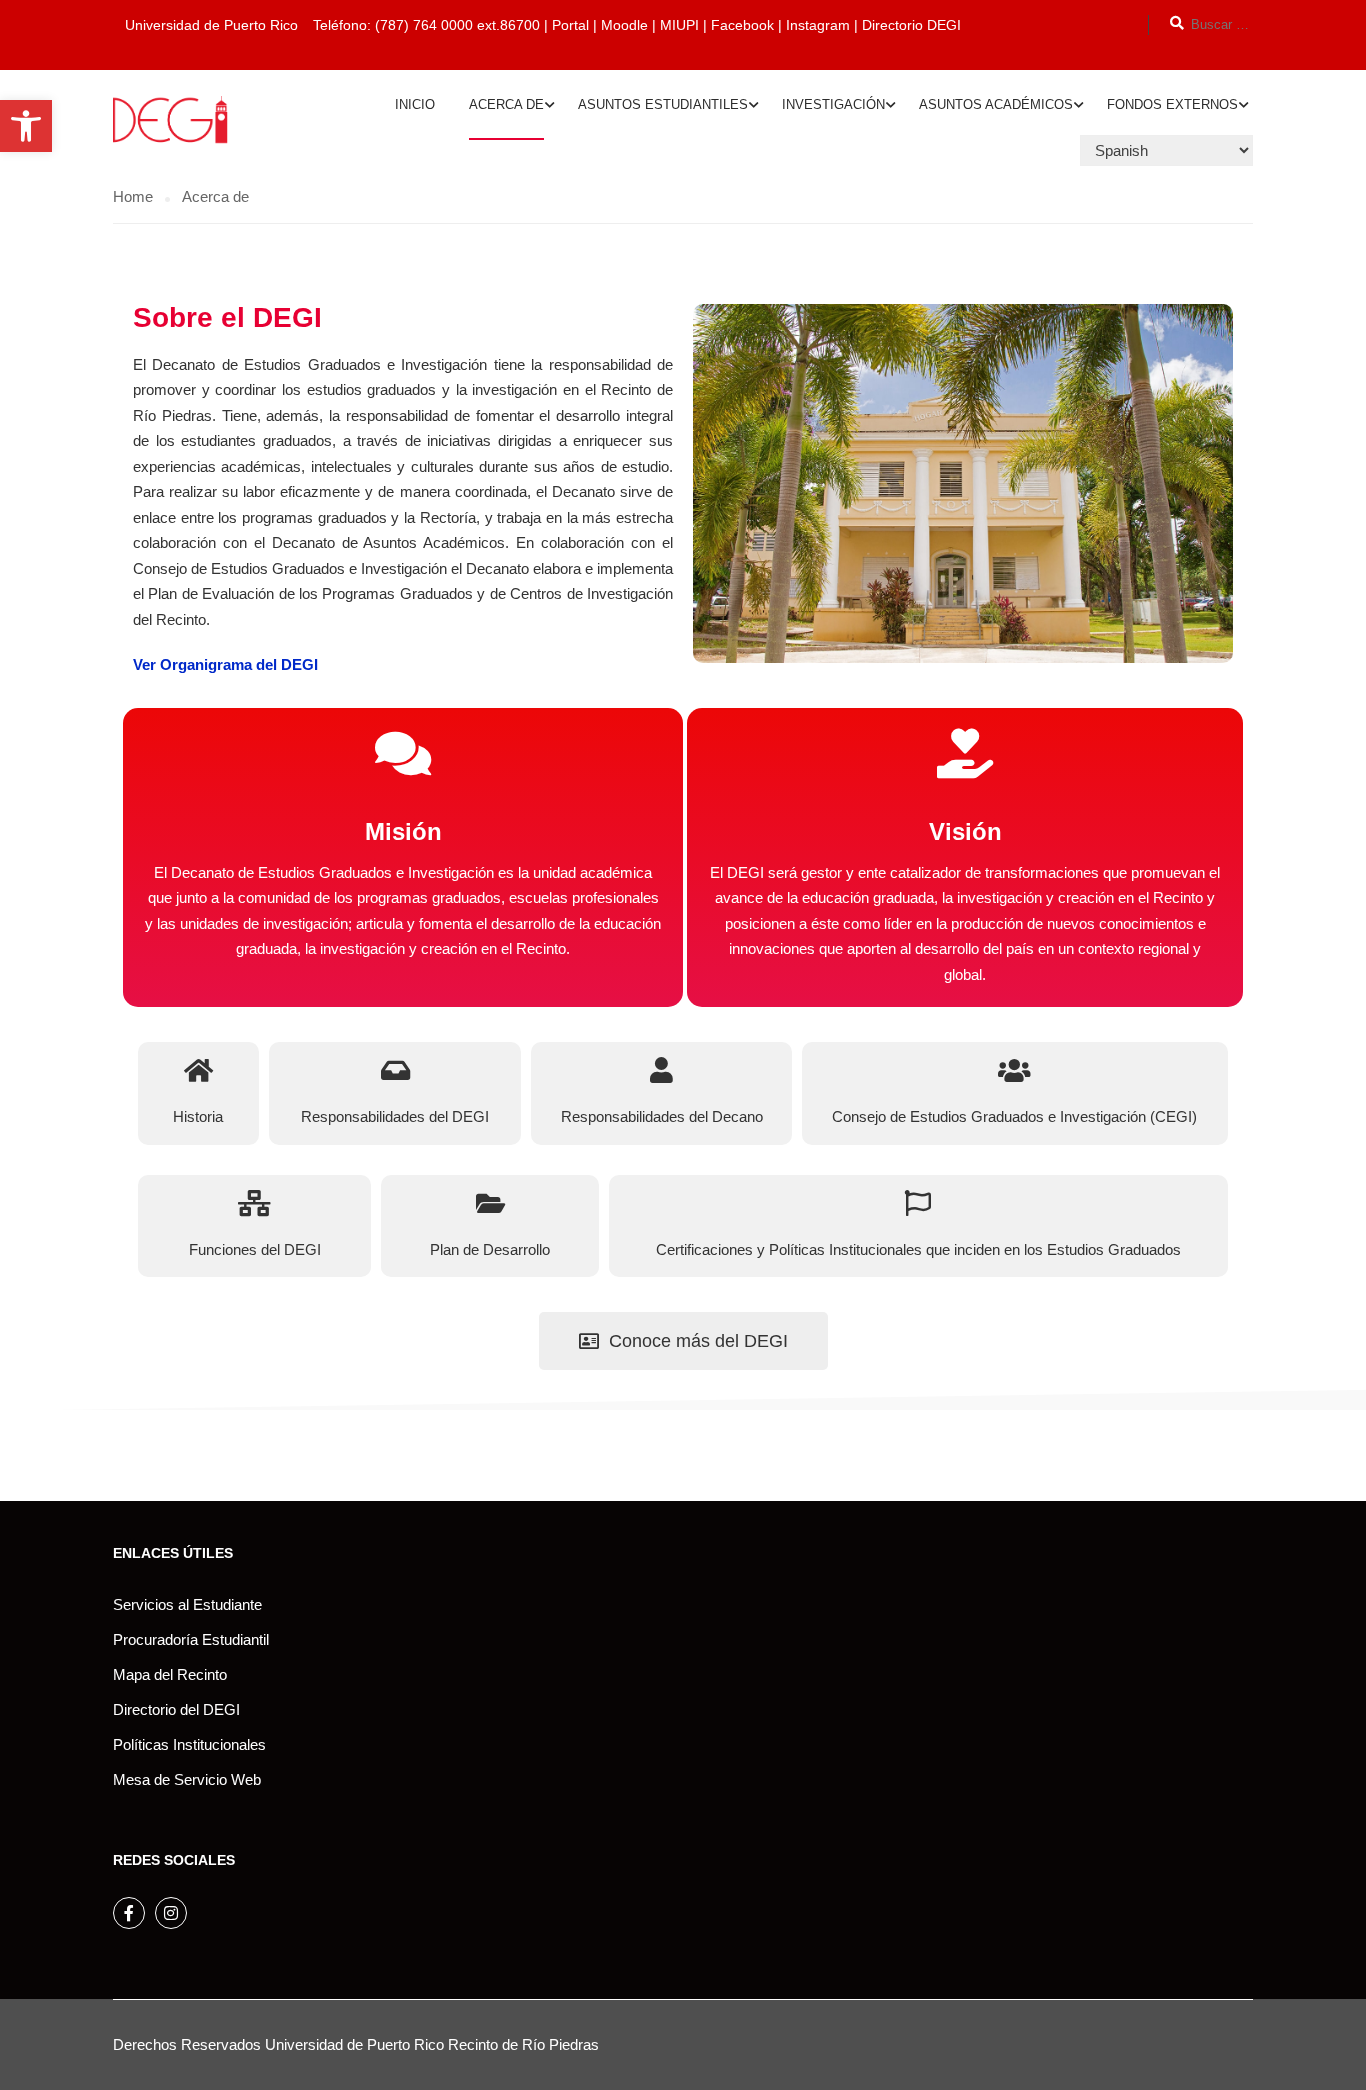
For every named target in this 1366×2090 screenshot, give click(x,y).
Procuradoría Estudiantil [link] (191, 1639)
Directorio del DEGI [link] (176, 1709)
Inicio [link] (415, 104)
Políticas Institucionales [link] (189, 1744)
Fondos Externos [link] (1172, 104)
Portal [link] (570, 25)
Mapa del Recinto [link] (170, 1674)
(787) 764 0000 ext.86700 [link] (457, 25)
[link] (26, 126)
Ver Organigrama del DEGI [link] (225, 664)
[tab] (198, 1093)
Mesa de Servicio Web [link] (187, 1779)
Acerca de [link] (506, 104)
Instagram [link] (820, 25)
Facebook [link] (742, 25)
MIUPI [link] (679, 25)
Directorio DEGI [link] (911, 25)
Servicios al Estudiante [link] (187, 1604)
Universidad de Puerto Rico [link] (354, 2044)
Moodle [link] (624, 25)
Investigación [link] (833, 104)
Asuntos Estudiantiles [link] (663, 104)
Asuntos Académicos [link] (996, 104)
